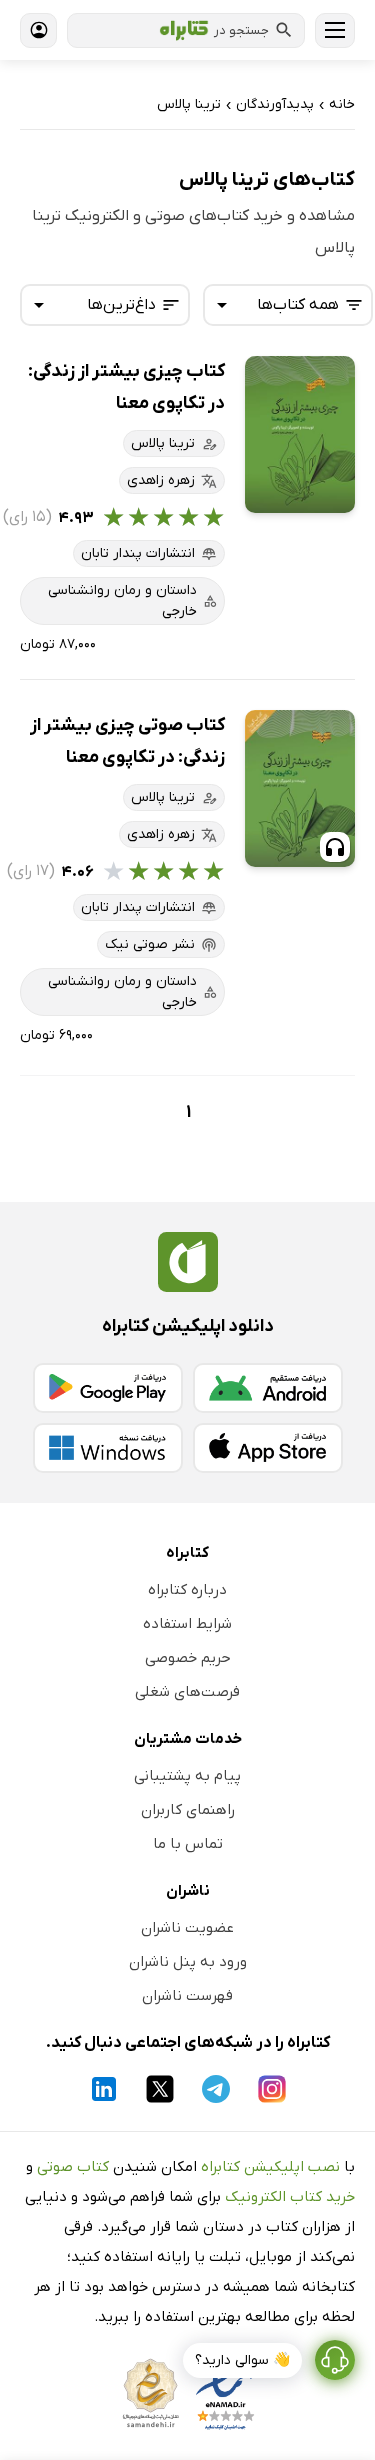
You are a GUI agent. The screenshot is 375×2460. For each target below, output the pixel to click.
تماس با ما (188, 1844)
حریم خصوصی (188, 1658)
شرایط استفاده (187, 1624)
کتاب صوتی (73, 2167)
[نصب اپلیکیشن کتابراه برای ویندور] (108, 1448)
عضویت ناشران (187, 1928)
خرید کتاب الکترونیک (290, 2197)
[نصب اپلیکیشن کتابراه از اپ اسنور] (268, 1448)
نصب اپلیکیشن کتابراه (270, 2167)
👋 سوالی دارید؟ (242, 2360)
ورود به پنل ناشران (188, 1962)
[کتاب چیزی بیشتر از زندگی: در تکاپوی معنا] (300, 434)
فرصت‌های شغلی (187, 1692)
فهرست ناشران (187, 1996)
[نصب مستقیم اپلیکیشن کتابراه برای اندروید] (268, 1388)
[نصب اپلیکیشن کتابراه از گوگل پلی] (108, 1388)
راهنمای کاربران (188, 1810)
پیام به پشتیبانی (187, 1776)
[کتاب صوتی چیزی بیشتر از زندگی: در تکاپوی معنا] (300, 788)
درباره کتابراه (187, 1590)
